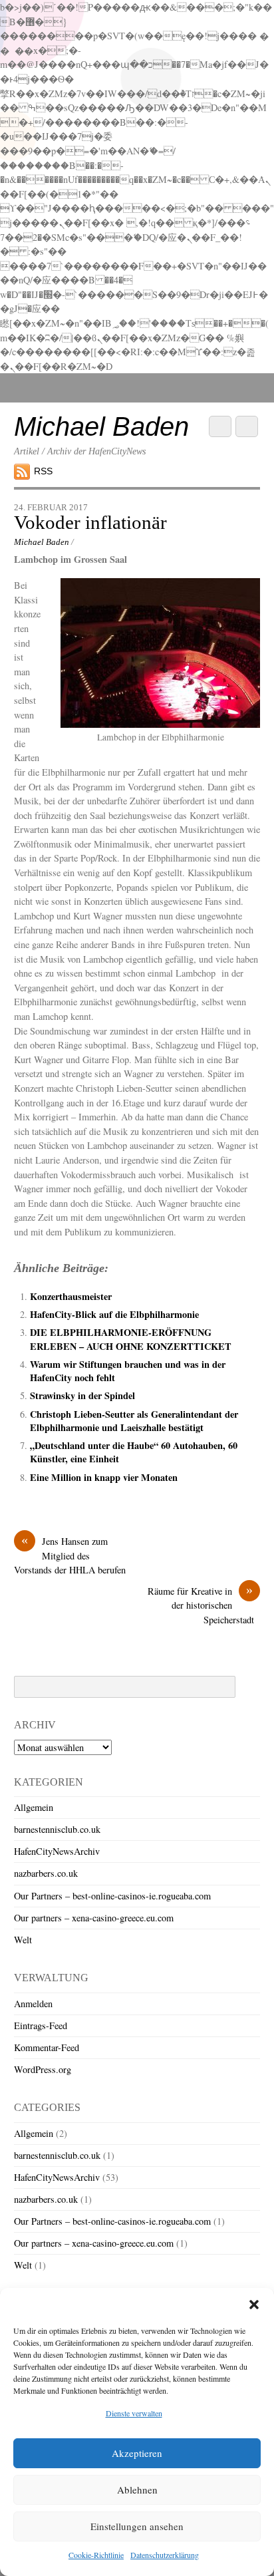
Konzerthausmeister (71, 1296)
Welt (23, 1940)
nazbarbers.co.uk (46, 1873)
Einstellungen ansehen (137, 2526)
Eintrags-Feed (41, 2025)
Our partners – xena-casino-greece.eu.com (94, 1918)
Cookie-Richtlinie (96, 2555)
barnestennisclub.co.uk (57, 1829)
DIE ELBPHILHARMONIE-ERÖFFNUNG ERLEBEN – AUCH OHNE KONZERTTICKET (131, 1339)
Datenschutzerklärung (165, 2555)
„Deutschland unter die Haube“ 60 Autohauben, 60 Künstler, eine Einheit (134, 1452)
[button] (254, 2305)
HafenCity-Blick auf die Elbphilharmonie (114, 1314)
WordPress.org (43, 2069)
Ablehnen (137, 2490)
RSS (43, 471)
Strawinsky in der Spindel (82, 1395)
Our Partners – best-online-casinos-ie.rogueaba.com (112, 1896)
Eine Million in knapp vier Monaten (104, 1477)
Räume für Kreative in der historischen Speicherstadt (204, 1605)
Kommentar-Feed (47, 2047)
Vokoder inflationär (90, 522)
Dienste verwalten (134, 2413)
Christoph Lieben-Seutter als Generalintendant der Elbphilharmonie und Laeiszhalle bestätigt (134, 1421)
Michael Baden (42, 542)
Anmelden (33, 2004)
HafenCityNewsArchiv (57, 1851)
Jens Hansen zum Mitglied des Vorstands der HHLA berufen (70, 1555)
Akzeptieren (137, 2453)
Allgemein (34, 1807)
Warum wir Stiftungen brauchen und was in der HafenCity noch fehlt (128, 1371)
